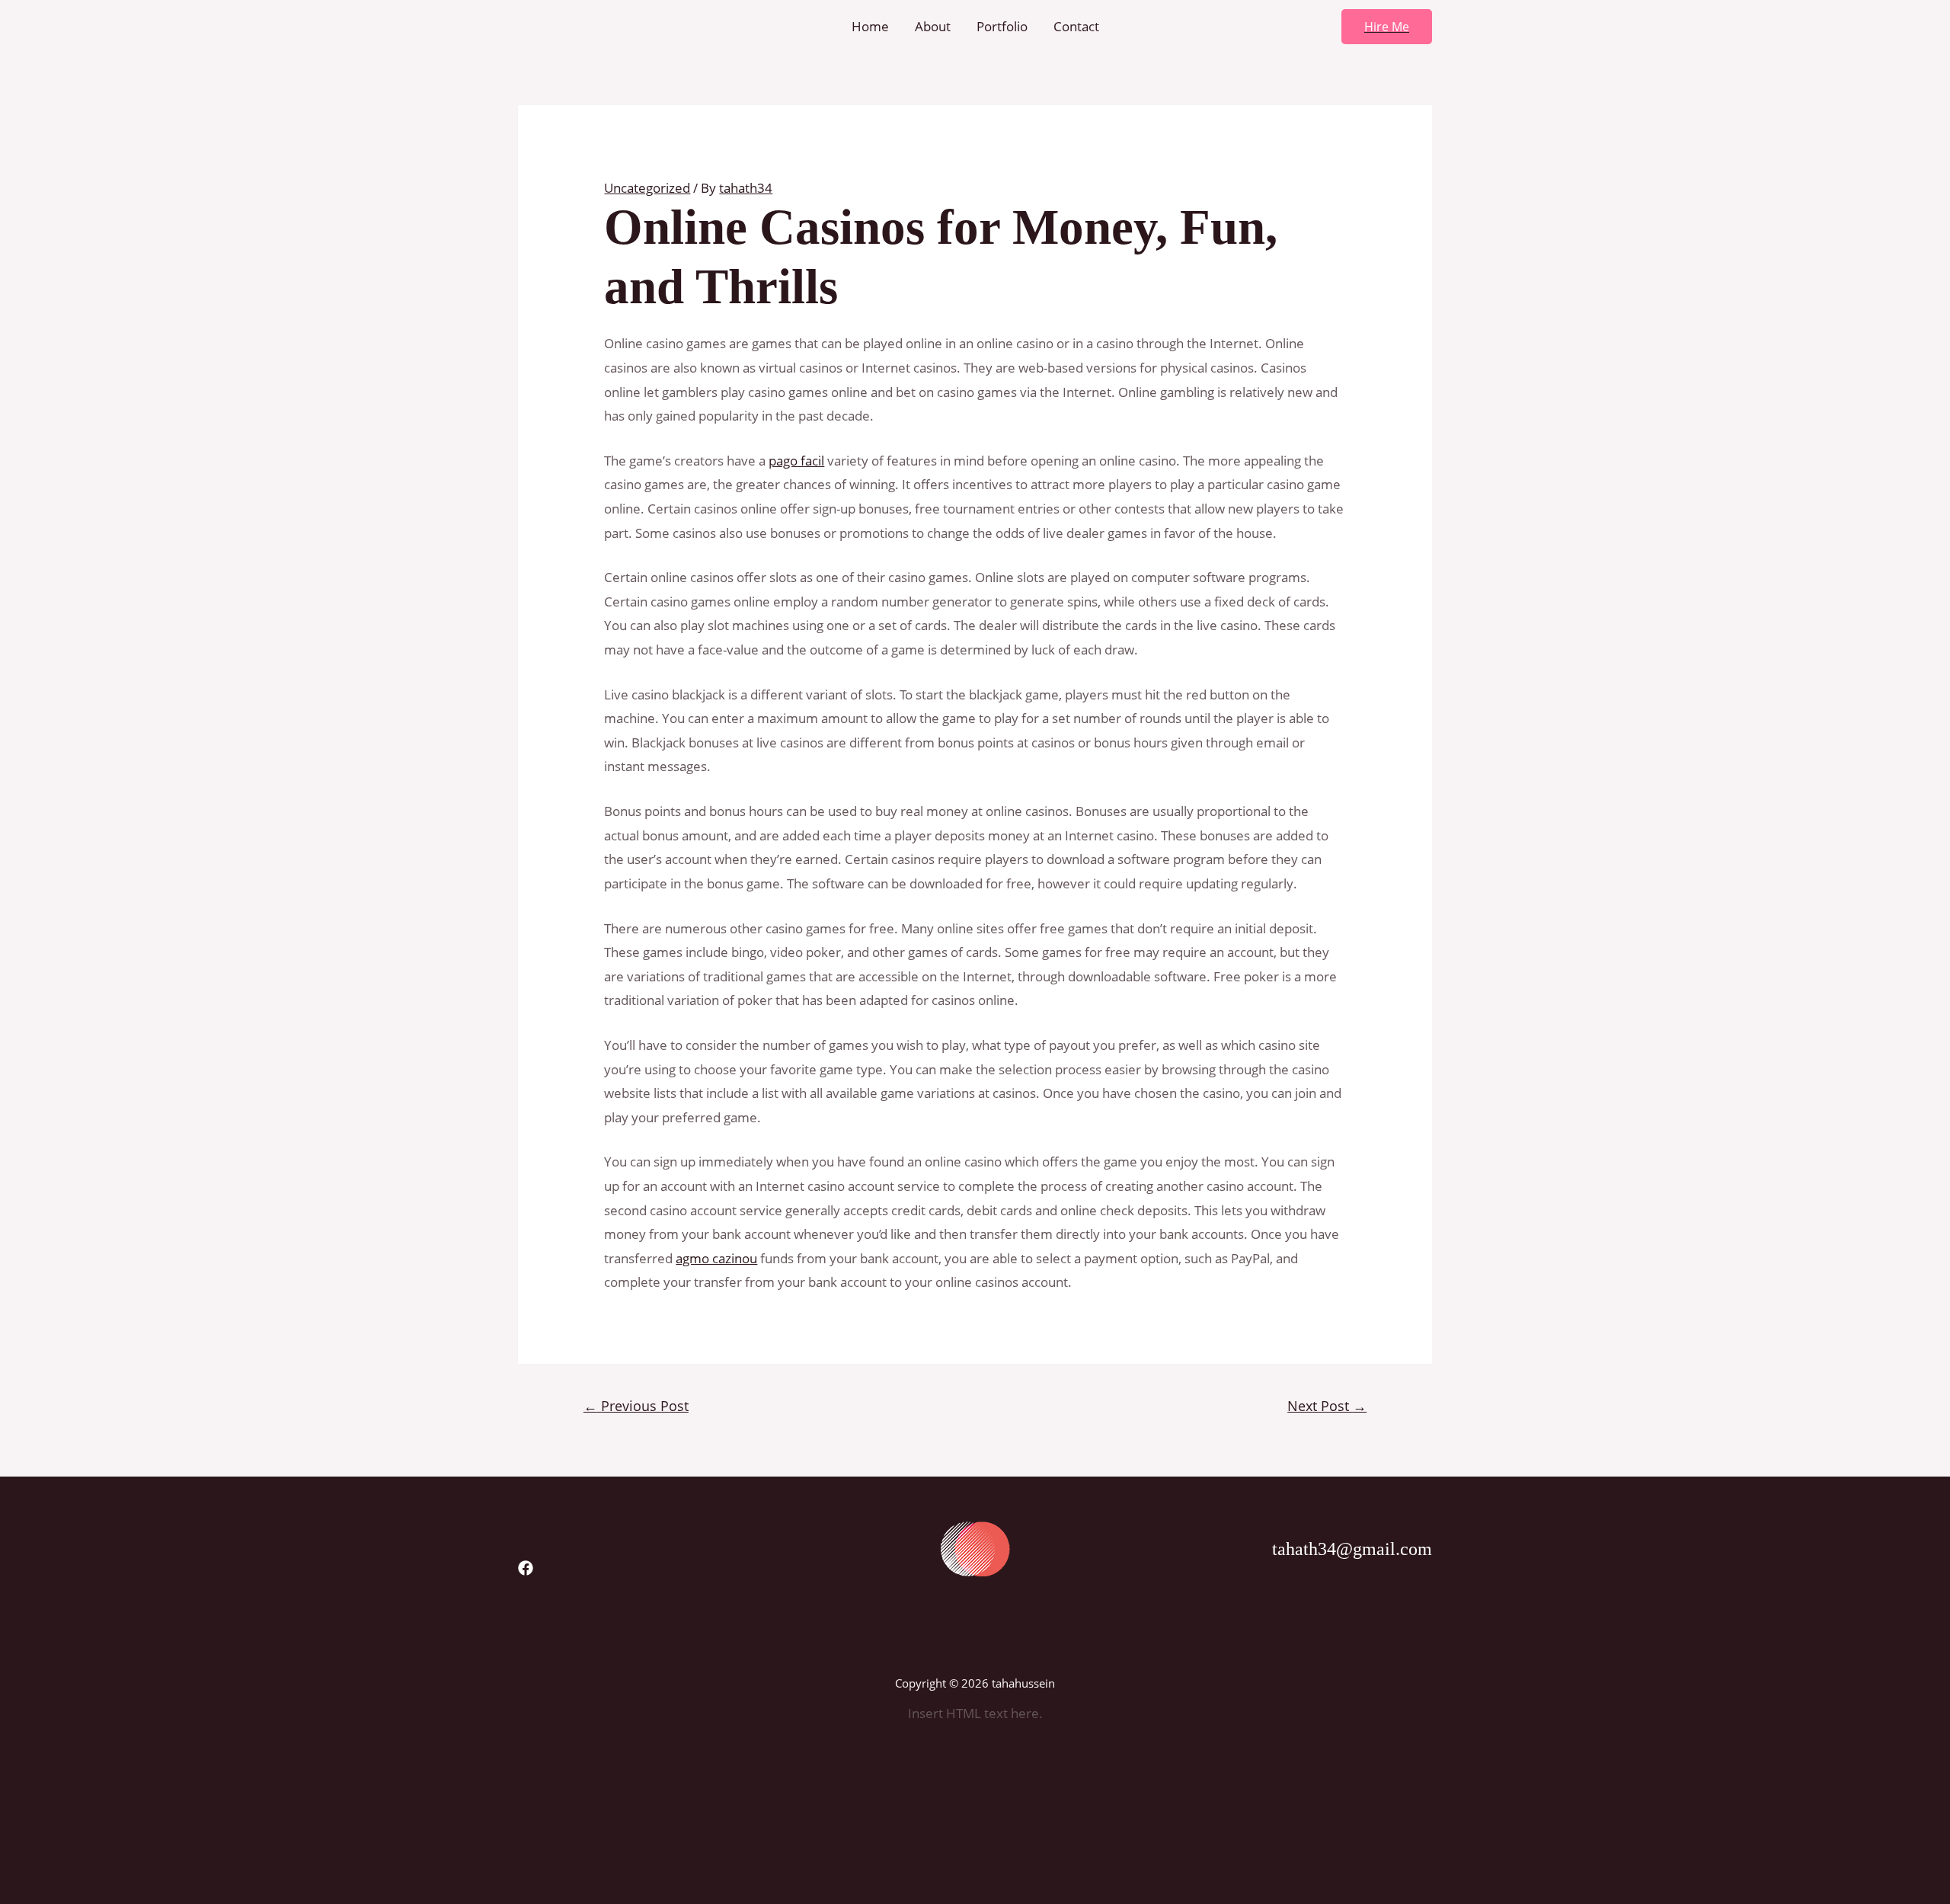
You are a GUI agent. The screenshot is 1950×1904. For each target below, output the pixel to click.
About (933, 26)
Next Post (1327, 1406)
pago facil (796, 461)
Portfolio (1002, 26)
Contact (1076, 26)
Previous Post (636, 1406)
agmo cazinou (716, 1258)
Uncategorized (647, 188)
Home (870, 26)
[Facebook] (526, 1568)
